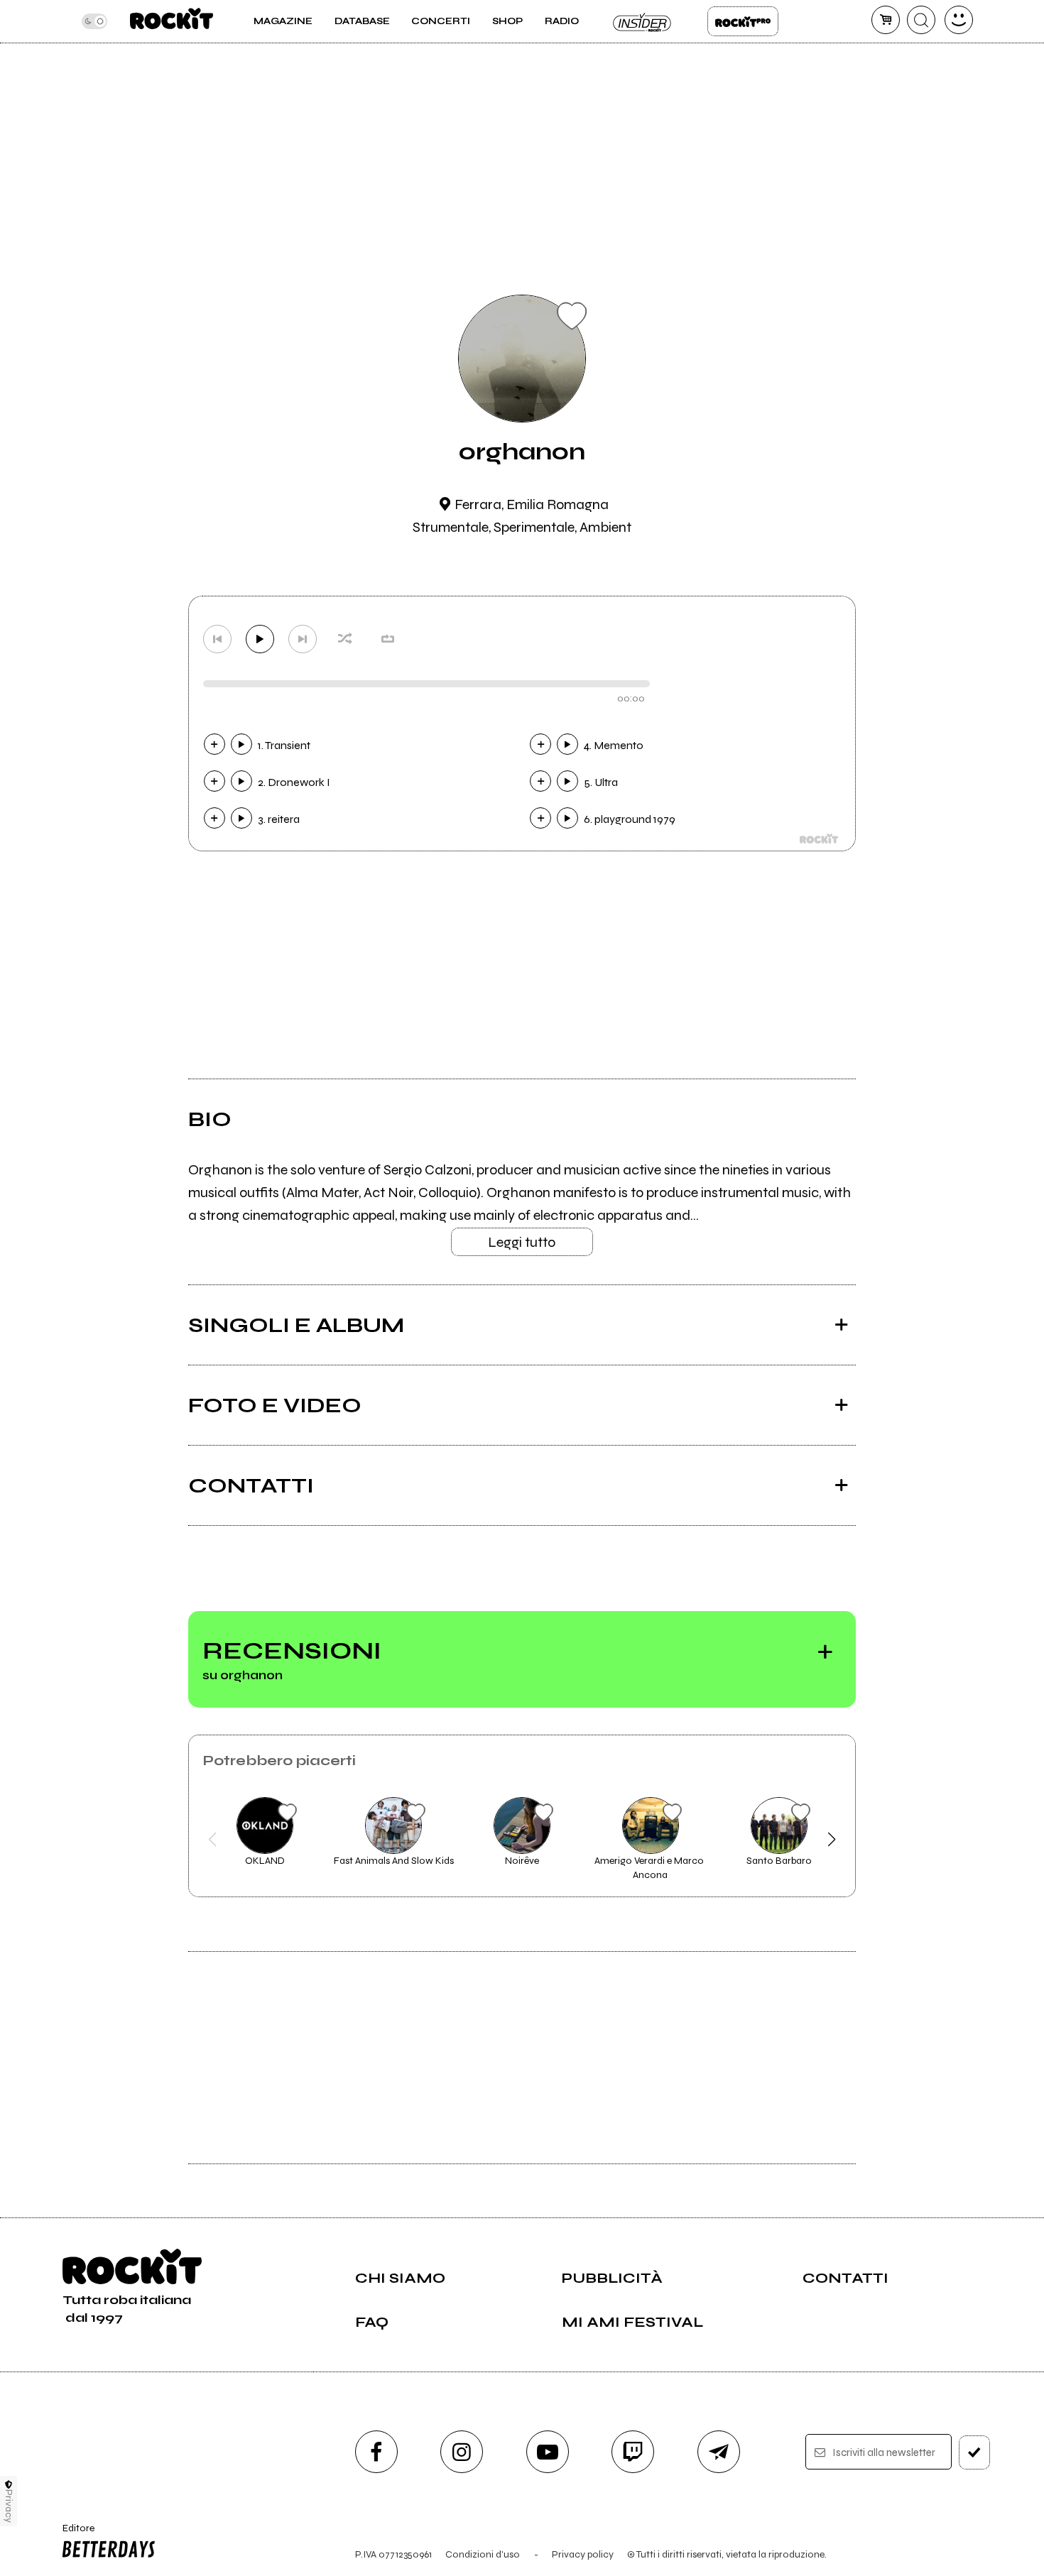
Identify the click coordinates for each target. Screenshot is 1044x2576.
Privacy (9, 2506)
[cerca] (921, 20)
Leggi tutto (522, 1242)
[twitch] (633, 2452)
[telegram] (719, 2452)
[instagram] (462, 2452)
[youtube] (548, 2452)
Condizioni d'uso (483, 2554)
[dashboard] (959, 20)
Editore (74, 2534)
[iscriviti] (974, 2452)
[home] (172, 21)
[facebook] (376, 2452)
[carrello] (886, 20)
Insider (643, 21)
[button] (213, 1840)
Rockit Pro (743, 21)
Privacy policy (583, 2554)
